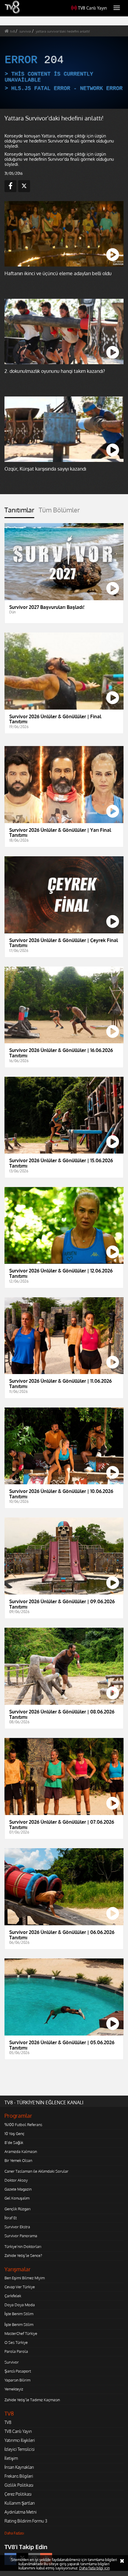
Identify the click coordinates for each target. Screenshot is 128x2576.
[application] (64, 1288)
